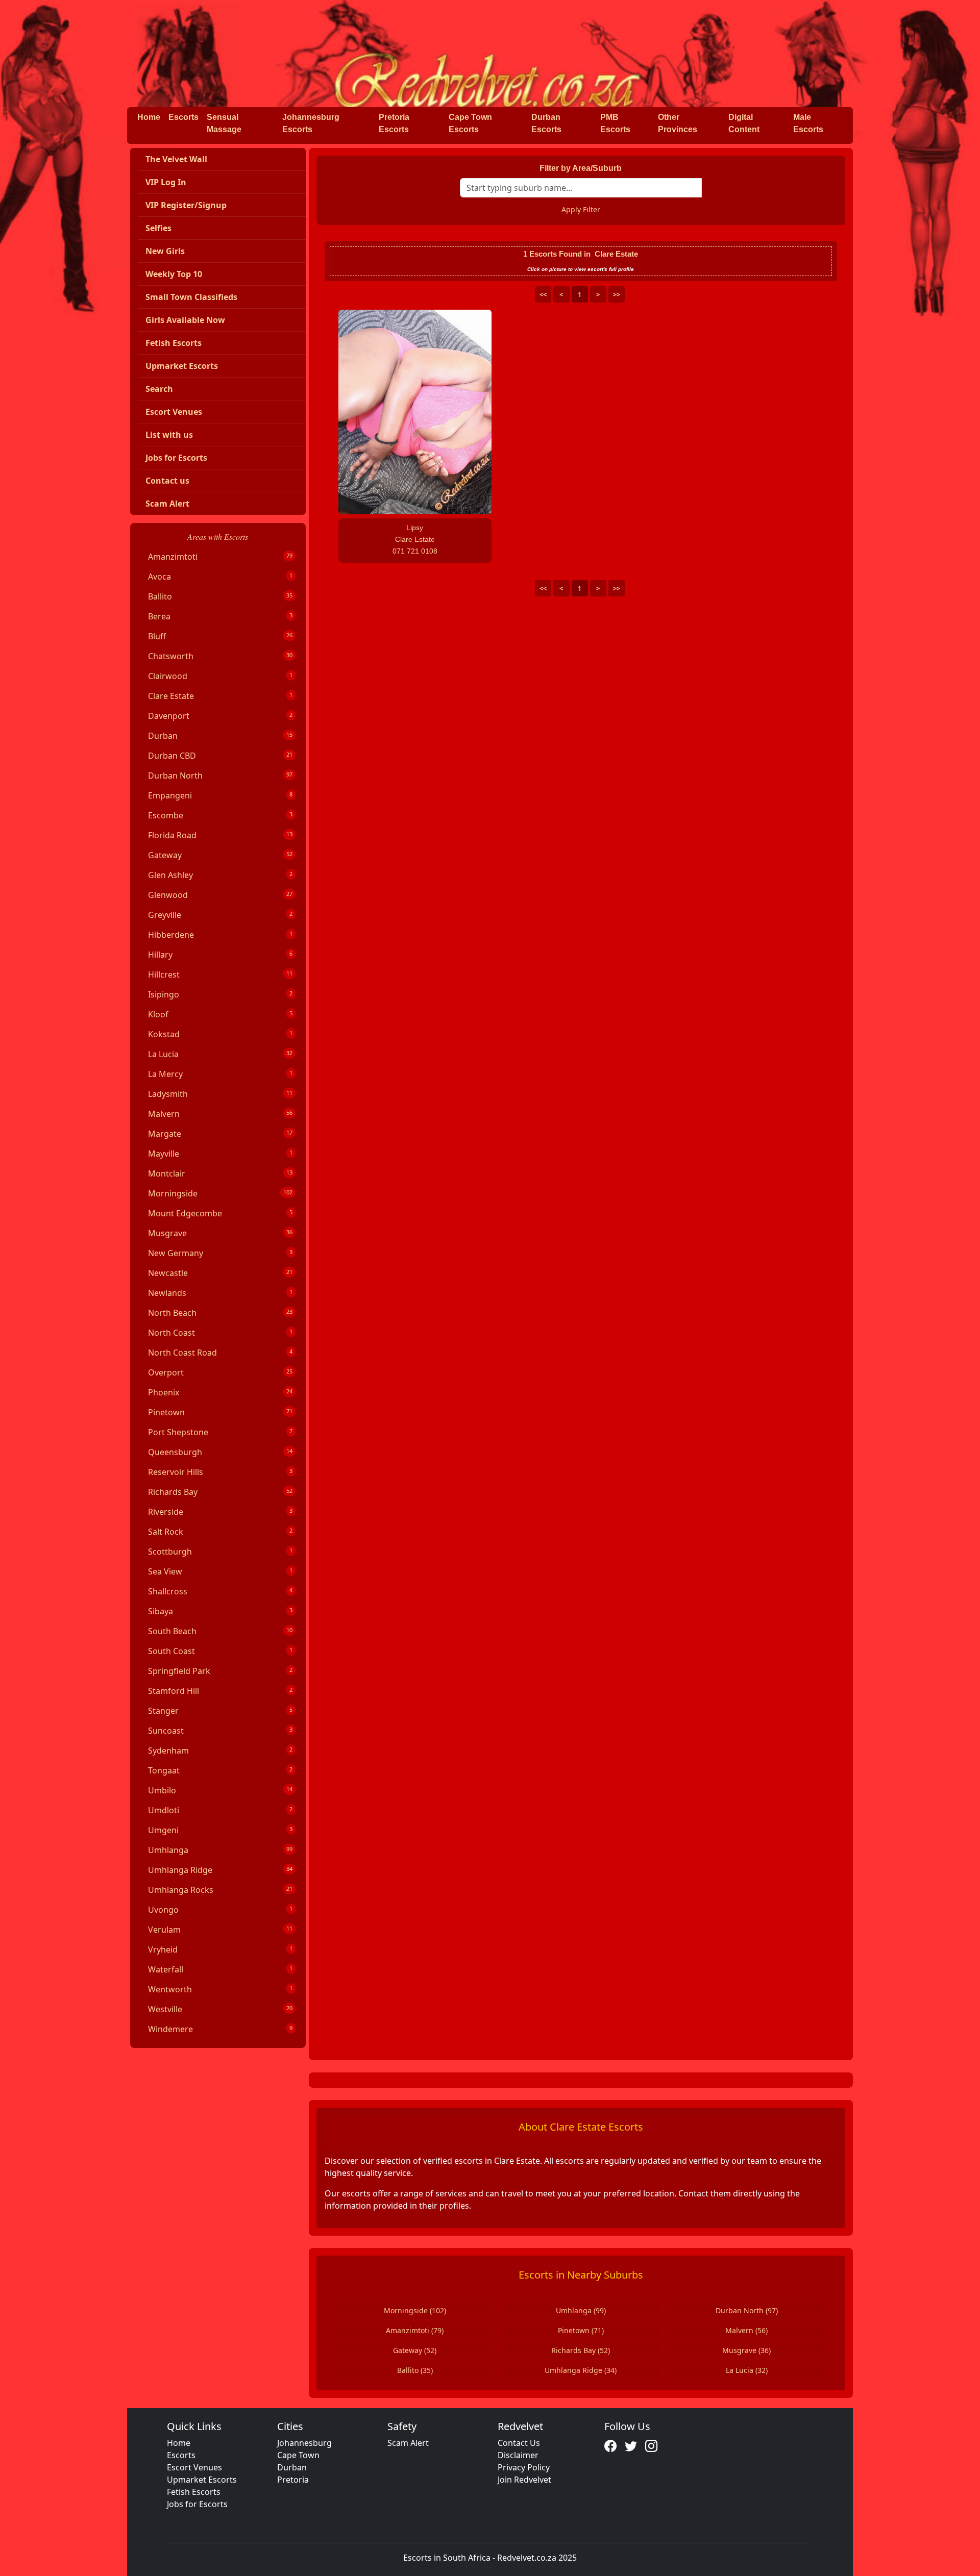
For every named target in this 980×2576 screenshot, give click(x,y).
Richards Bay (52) (581, 2350)
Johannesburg (304, 2443)
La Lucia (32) (747, 2370)
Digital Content (744, 123)
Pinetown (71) (581, 2330)
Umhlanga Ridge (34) (581, 2370)
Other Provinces (678, 123)
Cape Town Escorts (470, 123)
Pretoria (293, 2480)
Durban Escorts (546, 123)
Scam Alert (408, 2443)
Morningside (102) (415, 2310)
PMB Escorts (615, 123)
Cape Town (298, 2455)
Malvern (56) (746, 2330)
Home (149, 117)
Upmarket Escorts (202, 2480)
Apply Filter (581, 209)
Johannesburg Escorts (311, 123)
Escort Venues (194, 2467)
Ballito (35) (415, 2370)
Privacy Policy (524, 2467)
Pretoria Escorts (394, 123)
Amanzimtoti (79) (415, 2330)
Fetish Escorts (194, 2492)
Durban (292, 2467)
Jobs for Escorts (197, 2504)
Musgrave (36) (746, 2350)
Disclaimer (518, 2455)
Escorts (183, 117)
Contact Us (519, 2443)
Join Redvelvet (524, 2480)
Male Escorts (808, 123)
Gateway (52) (415, 2350)
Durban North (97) (747, 2310)
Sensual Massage (224, 123)
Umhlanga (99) (581, 2310)
